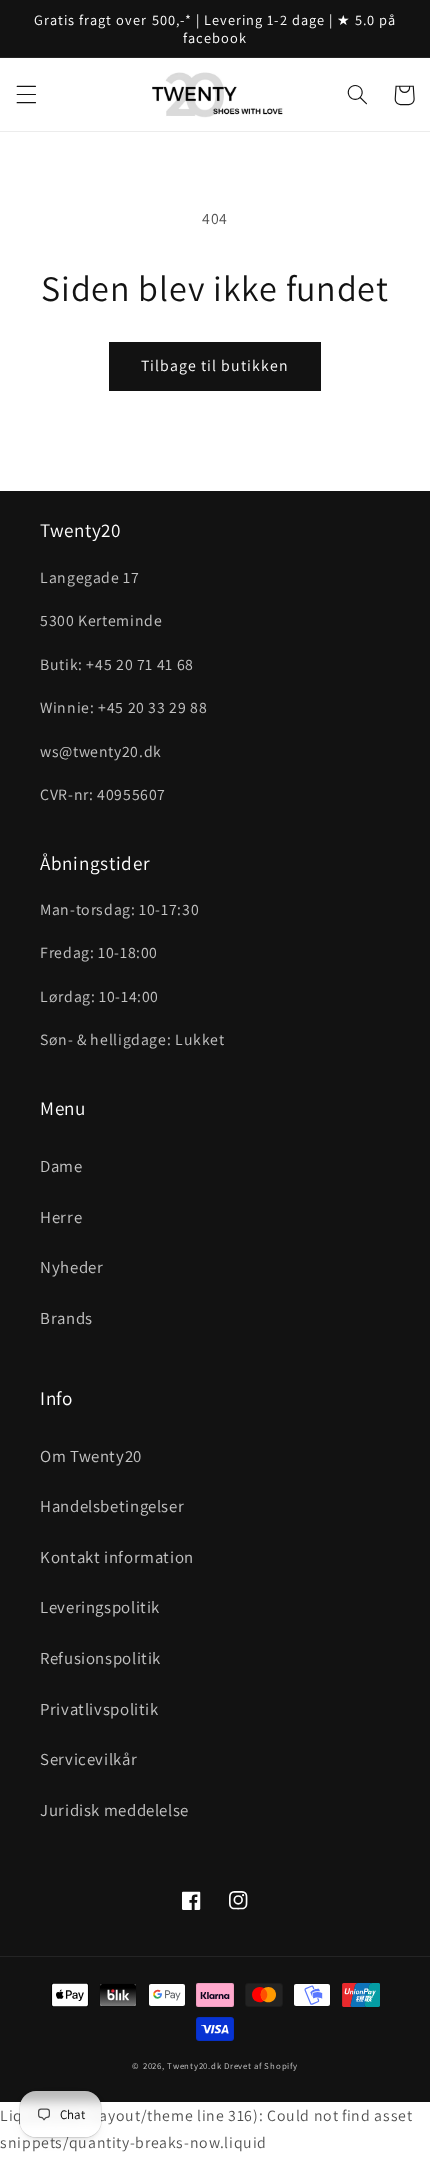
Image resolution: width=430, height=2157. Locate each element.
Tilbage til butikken (215, 365)
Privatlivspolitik (99, 1709)
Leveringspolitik (100, 1607)
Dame (61, 1166)
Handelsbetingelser (112, 1506)
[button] (26, 95)
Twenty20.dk (194, 2066)
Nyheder (71, 1267)
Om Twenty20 (91, 1456)
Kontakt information (117, 1557)
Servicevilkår (88, 1759)
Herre (61, 1217)
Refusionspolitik (100, 1658)
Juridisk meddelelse (114, 1810)
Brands (66, 1318)
